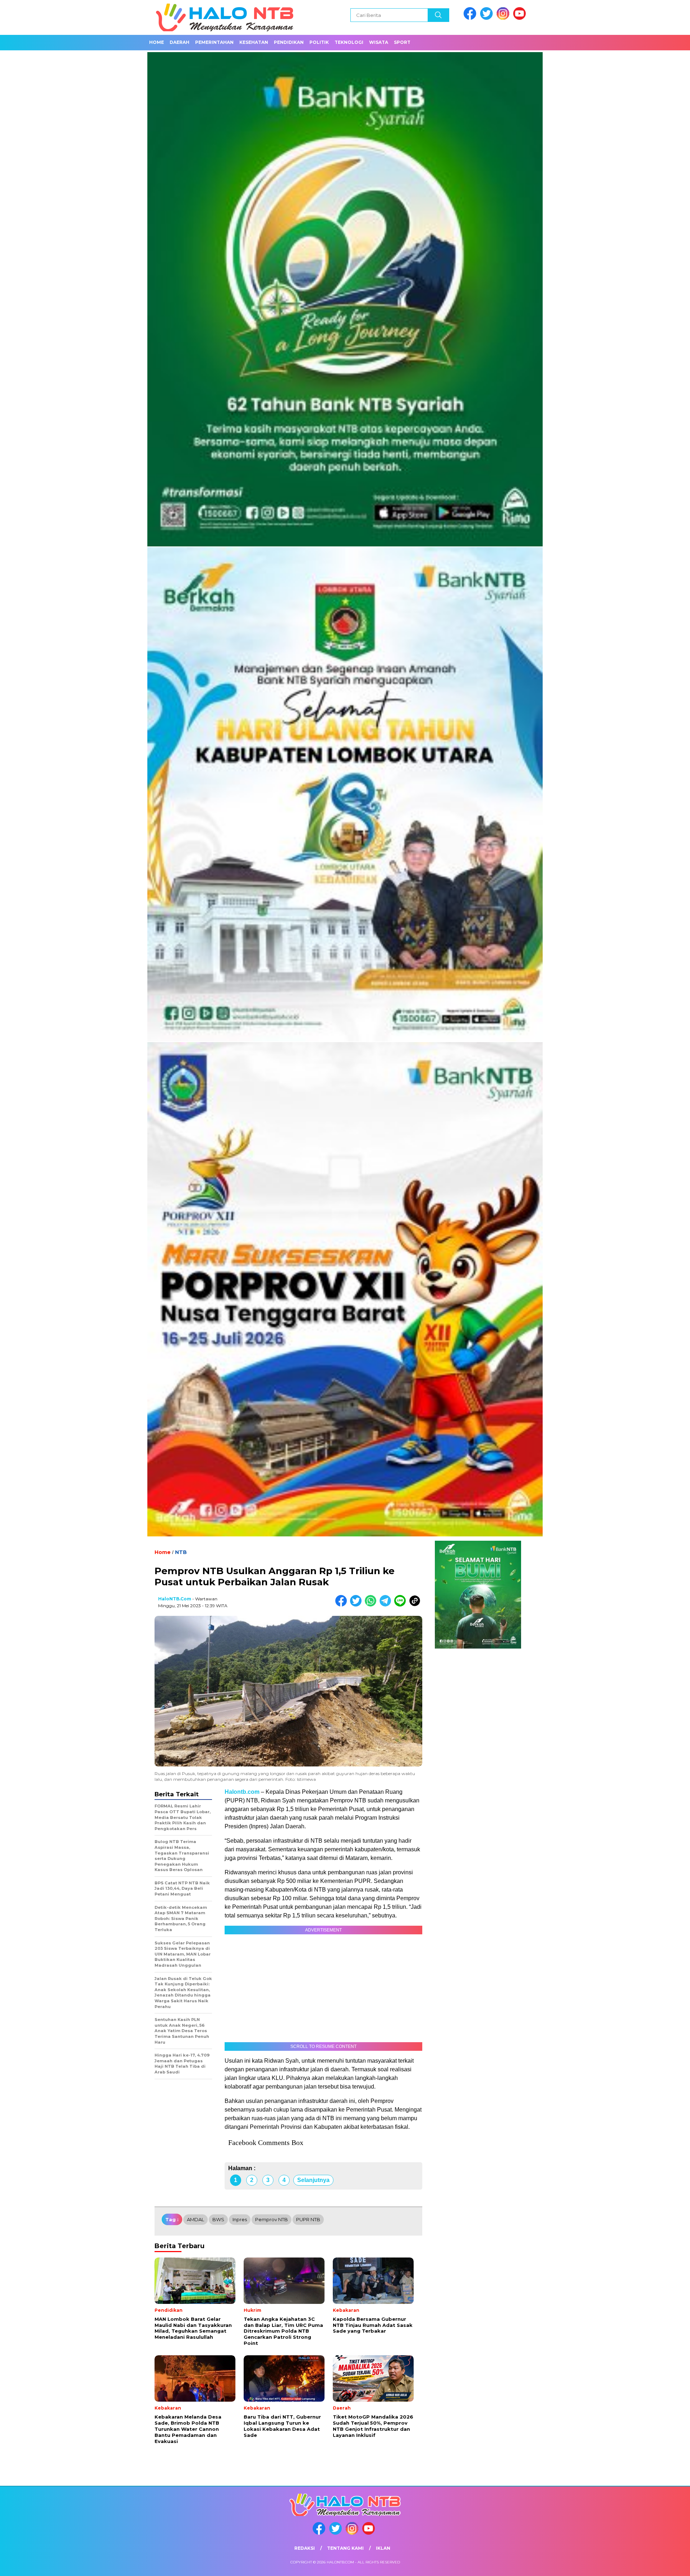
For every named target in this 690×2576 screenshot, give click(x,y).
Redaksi (305, 2548)
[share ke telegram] (387, 1605)
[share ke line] (402, 1605)
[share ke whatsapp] (372, 1605)
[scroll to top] (663, 2565)
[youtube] (521, 18)
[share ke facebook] (343, 1605)
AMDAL (195, 2219)
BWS (218, 2219)
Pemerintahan (214, 42)
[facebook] (471, 18)
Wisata (379, 42)
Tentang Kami (345, 2548)
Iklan (383, 2548)
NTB (181, 1552)
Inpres (240, 2219)
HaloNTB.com (175, 1599)
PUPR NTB (308, 2219)
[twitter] (488, 18)
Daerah (180, 42)
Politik (319, 42)
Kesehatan (254, 42)
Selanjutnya (313, 2180)
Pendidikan (289, 42)
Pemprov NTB (272, 2219)
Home (157, 42)
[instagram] (504, 18)
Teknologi (349, 42)
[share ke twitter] (357, 1605)
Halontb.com (242, 1792)
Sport (402, 42)
